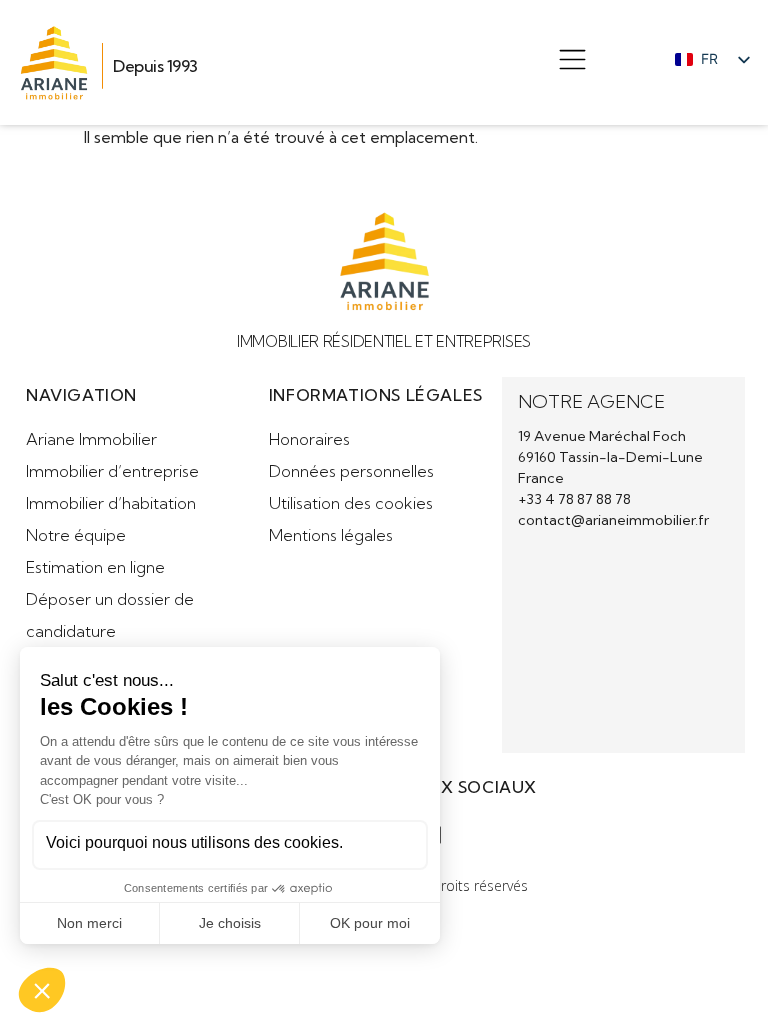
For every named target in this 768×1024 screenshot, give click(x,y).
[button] (572, 62)
